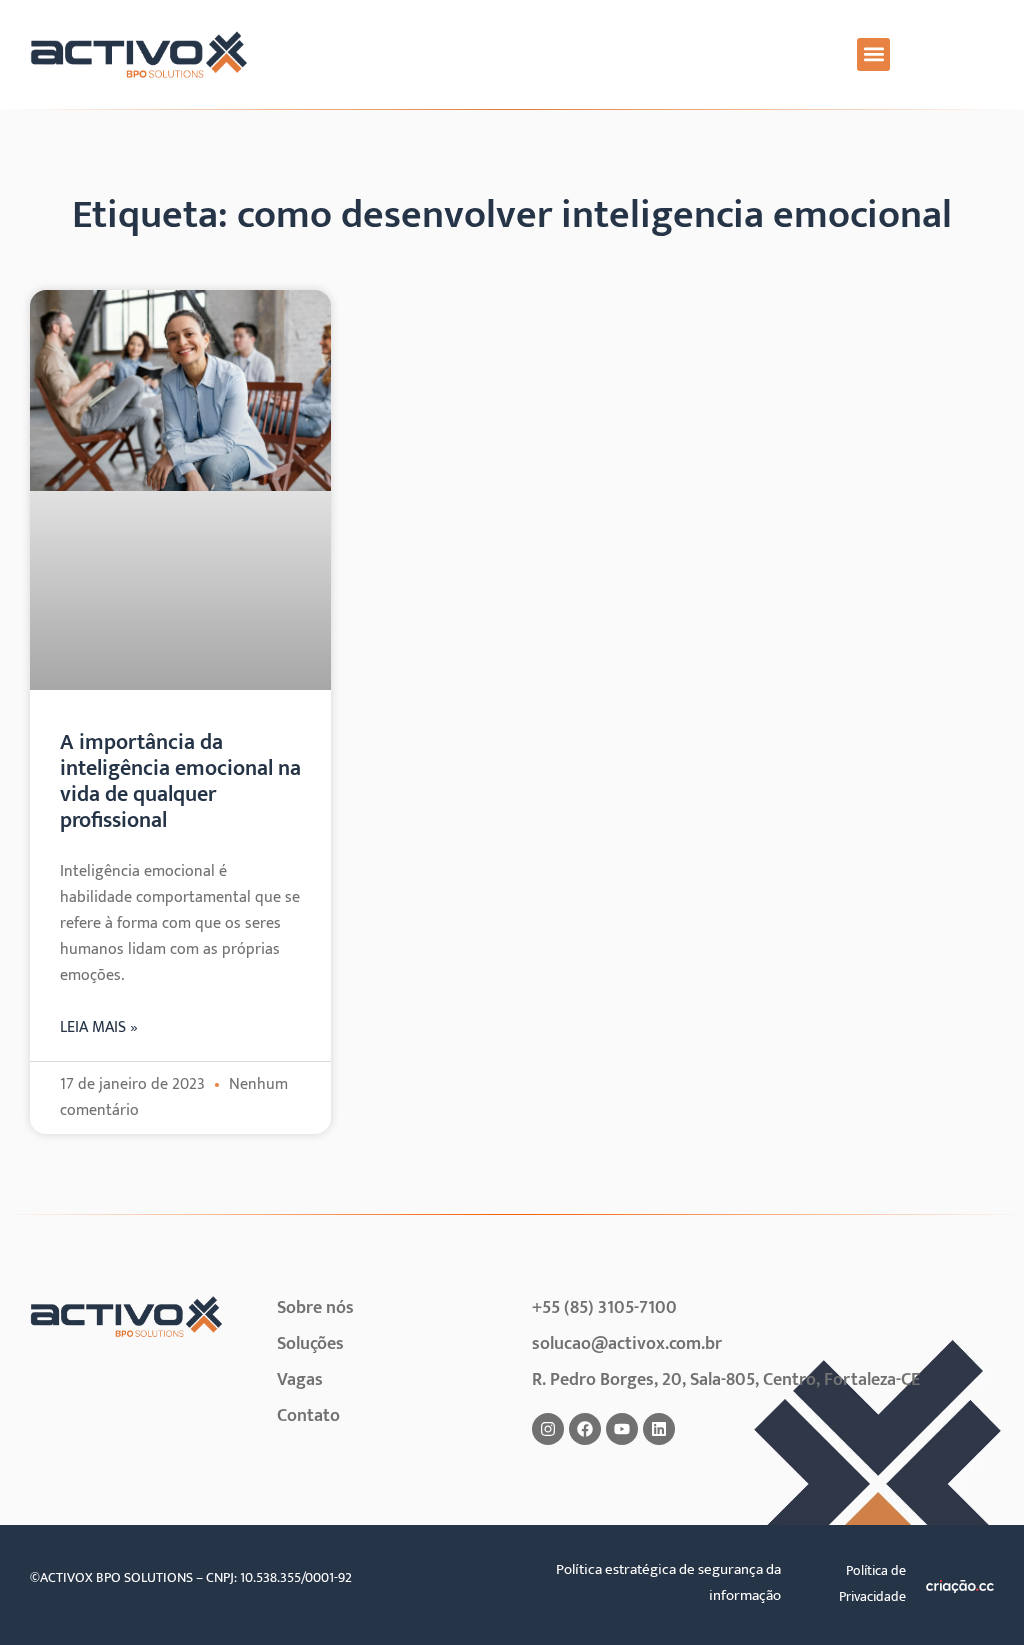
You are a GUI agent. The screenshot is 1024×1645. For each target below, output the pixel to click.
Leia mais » (99, 1028)
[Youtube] (622, 1429)
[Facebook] (585, 1429)
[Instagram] (548, 1429)
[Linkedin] (659, 1429)
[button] (873, 54)
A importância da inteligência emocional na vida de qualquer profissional (180, 781)
